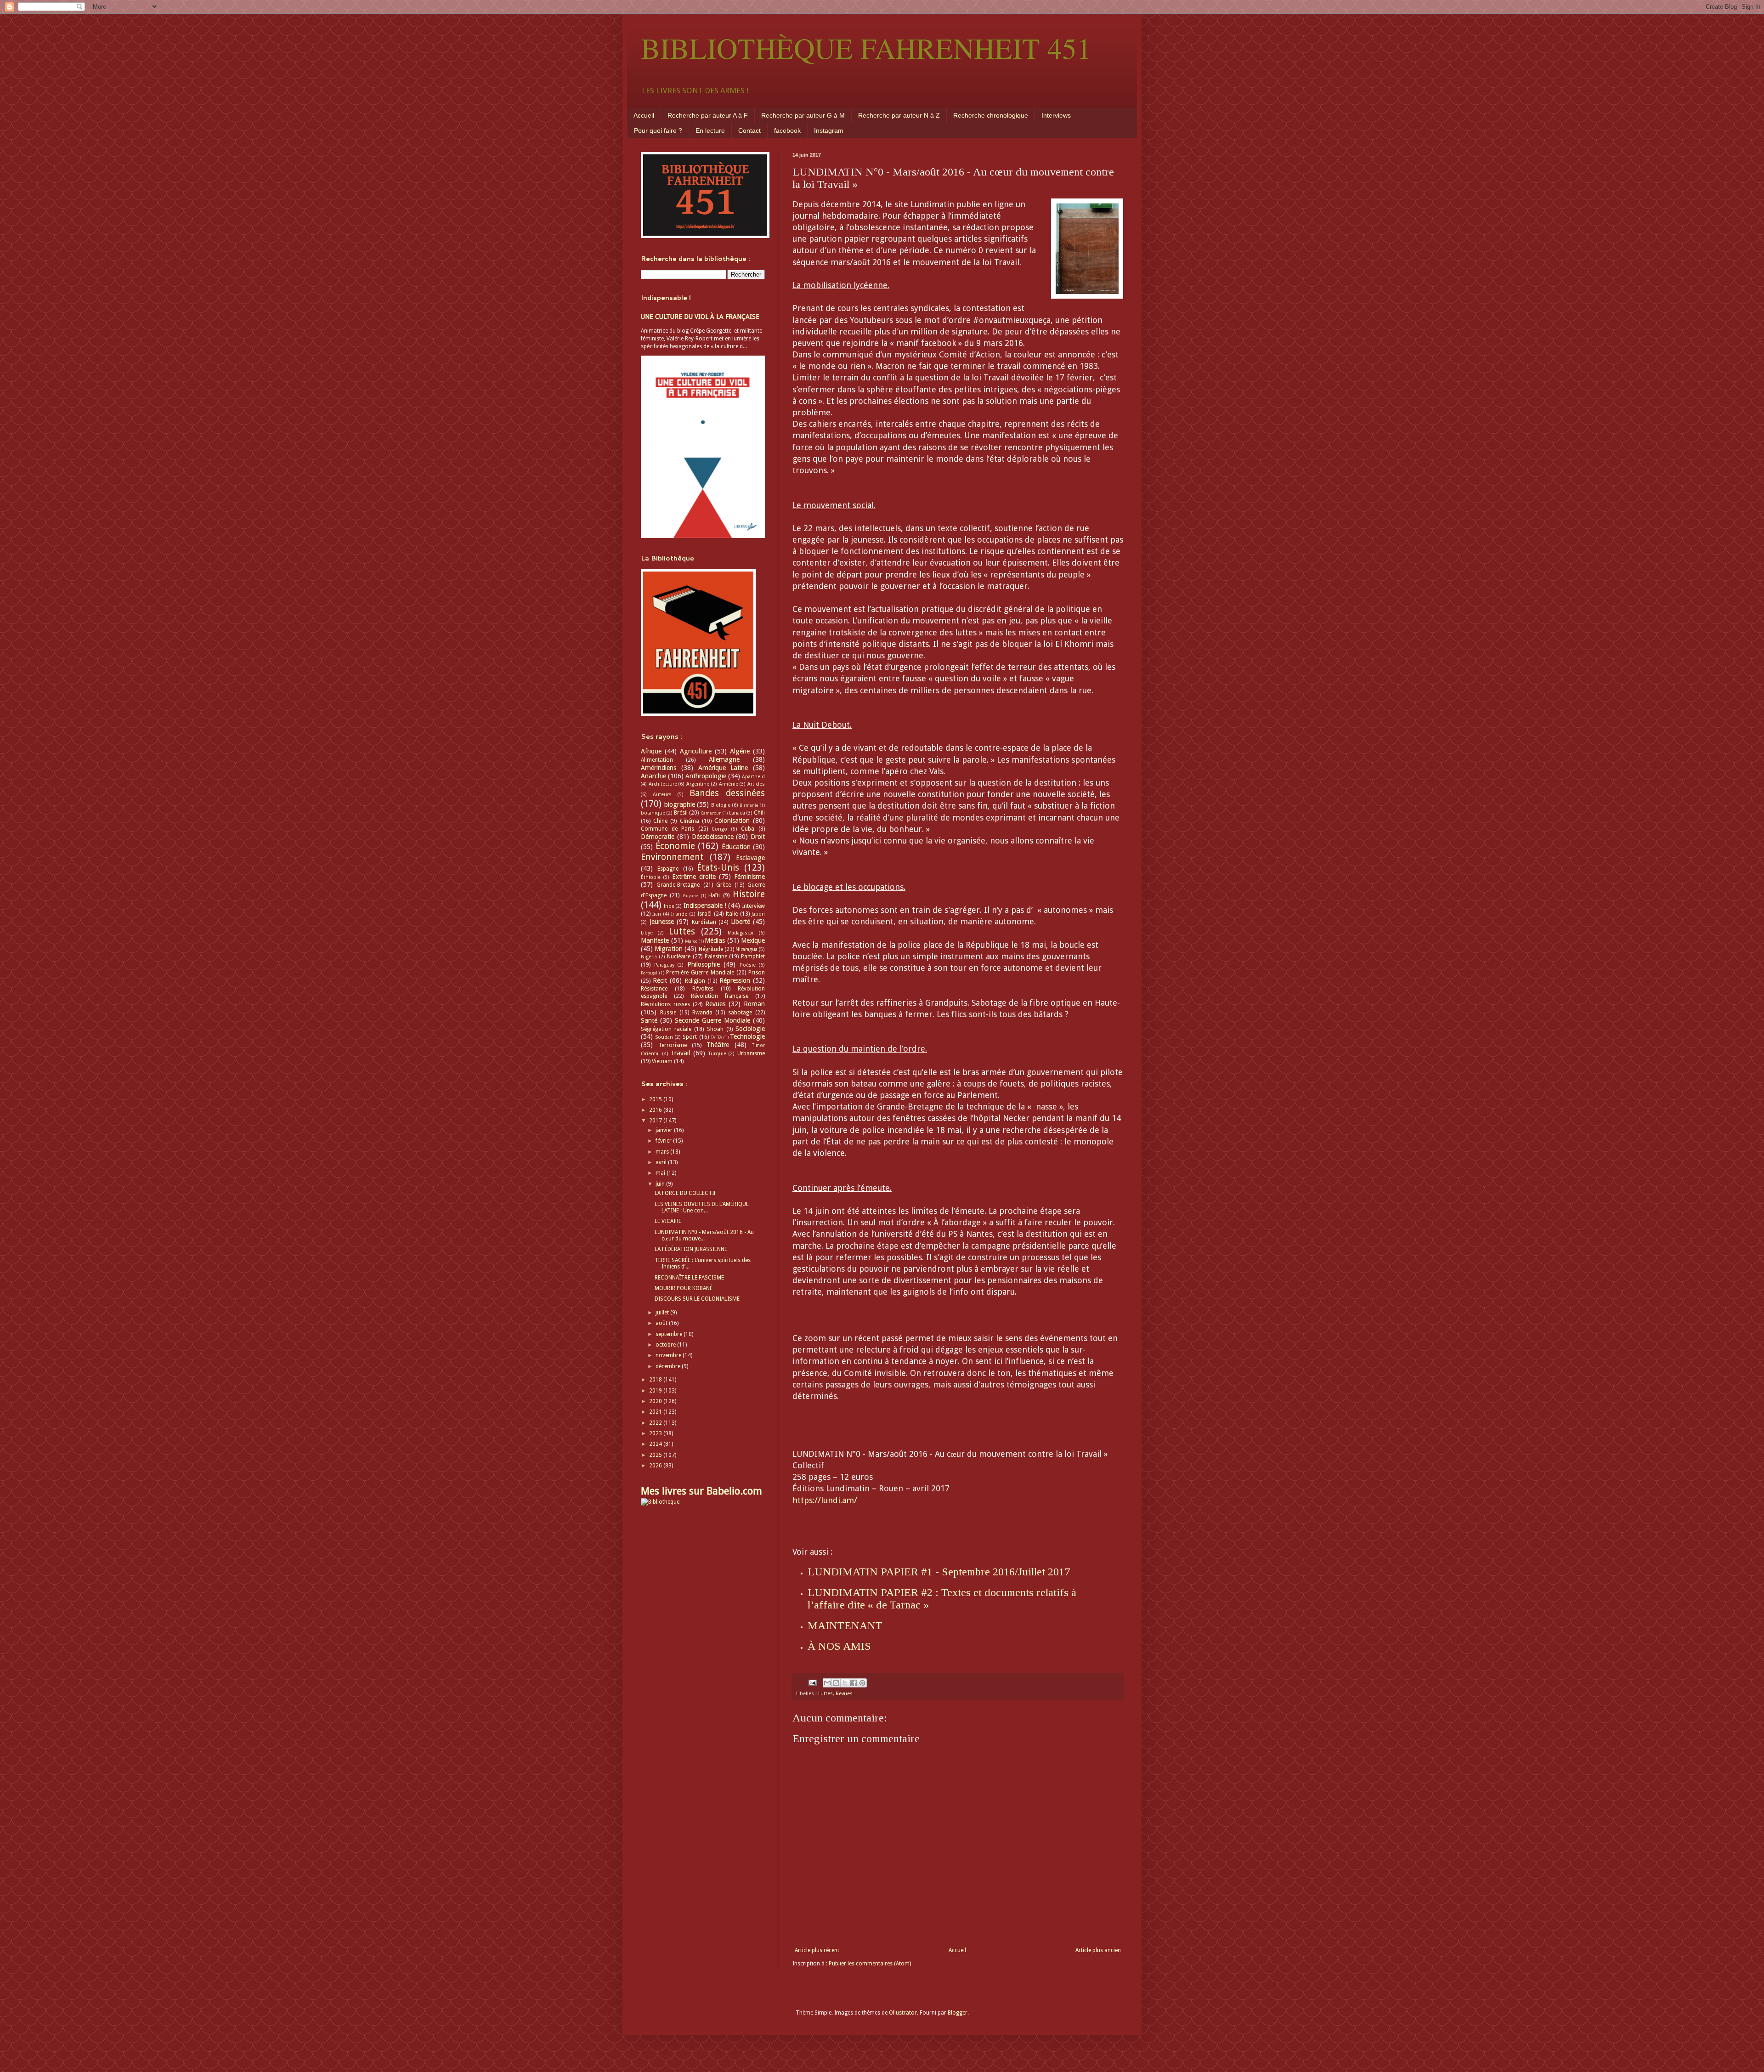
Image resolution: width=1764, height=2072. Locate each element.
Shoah (715, 1029)
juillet (663, 1313)
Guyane (690, 896)
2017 (656, 1121)
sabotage (740, 1013)
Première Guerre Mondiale (700, 973)
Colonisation (732, 821)
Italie (732, 914)
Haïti (714, 895)
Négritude (711, 949)
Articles (756, 784)
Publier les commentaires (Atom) (870, 1964)
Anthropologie (706, 776)
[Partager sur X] (845, 1683)
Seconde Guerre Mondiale (712, 1020)
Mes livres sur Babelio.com (701, 1491)
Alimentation (657, 760)
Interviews (1056, 115)
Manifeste (655, 940)
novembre (669, 1355)
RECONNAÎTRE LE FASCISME (689, 1278)
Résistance (654, 989)
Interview (753, 906)
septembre (670, 1334)
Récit (660, 980)
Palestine (716, 957)
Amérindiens (659, 768)
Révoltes (703, 989)
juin (661, 1184)
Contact (749, 130)
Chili (759, 813)
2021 (656, 1412)
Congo (719, 829)
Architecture (663, 784)
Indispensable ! (705, 906)
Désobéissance (713, 837)
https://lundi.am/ (825, 1500)
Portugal (649, 973)
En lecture (710, 130)
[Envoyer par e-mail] (827, 1683)
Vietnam (662, 1061)
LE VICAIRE (668, 1221)
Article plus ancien (1098, 1950)
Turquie (717, 1054)
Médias (715, 940)
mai (661, 1173)
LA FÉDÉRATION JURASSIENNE (691, 1249)
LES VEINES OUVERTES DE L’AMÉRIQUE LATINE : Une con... (702, 1207)
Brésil (681, 813)
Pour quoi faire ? (658, 130)
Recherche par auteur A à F (708, 115)
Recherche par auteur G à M (803, 115)
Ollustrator (903, 2013)
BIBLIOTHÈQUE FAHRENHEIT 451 (866, 48)
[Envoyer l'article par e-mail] (812, 1683)
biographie (680, 804)
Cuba (748, 829)
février (664, 1141)
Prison (757, 973)
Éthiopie (651, 877)
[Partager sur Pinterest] (862, 1683)
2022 (656, 1423)
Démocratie (658, 837)
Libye (647, 933)
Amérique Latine (723, 768)
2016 (656, 1110)
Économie (675, 846)
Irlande (679, 914)
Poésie (748, 965)
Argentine (698, 784)
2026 (656, 1466)
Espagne (668, 869)
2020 (656, 1401)
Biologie (721, 805)
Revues (844, 1694)
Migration (669, 949)
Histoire (749, 894)
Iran (657, 914)
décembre (669, 1366)
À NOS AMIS (839, 1646)
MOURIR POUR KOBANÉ (684, 1288)
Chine (660, 821)
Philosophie (704, 964)
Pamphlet (753, 957)
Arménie (729, 784)
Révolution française (720, 996)
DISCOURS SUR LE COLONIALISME (697, 1299)
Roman (754, 1004)
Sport (690, 1037)
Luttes (825, 1694)
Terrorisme (673, 1045)
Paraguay (664, 965)
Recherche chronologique (991, 115)
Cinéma (690, 821)
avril (662, 1162)
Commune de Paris (667, 829)
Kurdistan (704, 922)
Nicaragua (746, 949)
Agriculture (696, 751)
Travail (680, 1053)
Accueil (644, 115)
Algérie (740, 751)
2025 (656, 1455)
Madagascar (741, 933)
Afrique (651, 751)
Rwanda (702, 1013)
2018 (656, 1380)
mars (663, 1152)
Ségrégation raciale (666, 1029)
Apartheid (753, 777)
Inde (669, 906)
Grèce (724, 885)
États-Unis (718, 868)
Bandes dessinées (727, 793)
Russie (668, 1013)
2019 (656, 1391)
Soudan (664, 1037)
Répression (735, 980)
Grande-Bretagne (678, 885)
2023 (656, 1433)
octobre (666, 1345)
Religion (695, 981)
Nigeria (649, 957)
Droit (758, 837)
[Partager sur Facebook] (854, 1683)
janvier (665, 1130)
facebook (787, 130)
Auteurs (662, 795)
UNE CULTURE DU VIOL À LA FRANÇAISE (700, 317)
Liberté (741, 922)
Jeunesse (662, 922)
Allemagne (724, 759)
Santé (649, 1020)
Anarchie (653, 776)
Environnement (672, 857)
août (662, 1323)
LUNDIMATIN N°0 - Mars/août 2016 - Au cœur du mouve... (704, 1235)
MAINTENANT (845, 1625)
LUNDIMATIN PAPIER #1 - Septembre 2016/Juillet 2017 (939, 1572)
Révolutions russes (665, 1004)
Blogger (958, 2013)
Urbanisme (751, 1053)
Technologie (747, 1036)
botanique (653, 813)
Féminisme (749, 877)
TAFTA (716, 1037)
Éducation (736, 847)
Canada (737, 813)
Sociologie (750, 1029)
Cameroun (711, 813)
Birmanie (749, 805)
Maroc (691, 941)
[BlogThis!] (836, 1683)
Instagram (829, 130)
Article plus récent (817, 1950)
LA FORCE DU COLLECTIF (686, 1193)
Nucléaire (679, 957)
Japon (758, 914)
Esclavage (750, 858)
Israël (704, 914)
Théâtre (718, 1045)
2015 (656, 1099)
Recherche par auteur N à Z (899, 115)
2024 (656, 1444)
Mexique (753, 940)
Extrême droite (694, 877)
